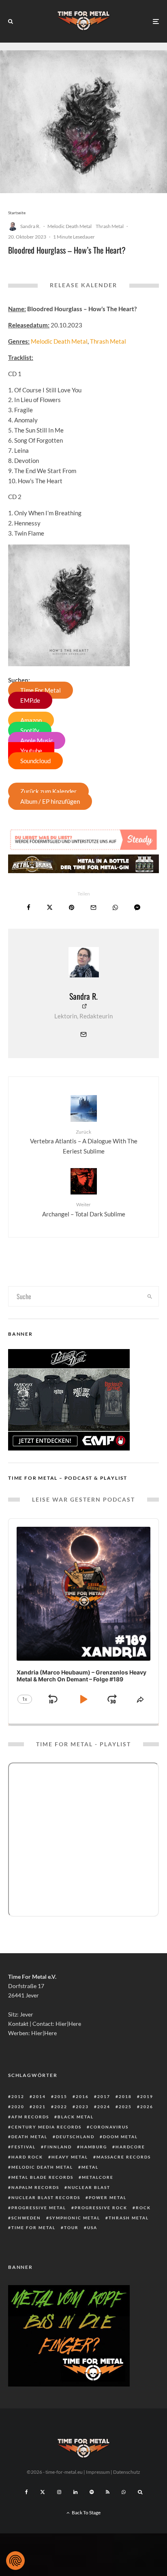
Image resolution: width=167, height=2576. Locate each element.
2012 (18, 2096)
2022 (61, 2107)
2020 (18, 2107)
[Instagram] (59, 2492)
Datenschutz (127, 2472)
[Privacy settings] (15, 2561)
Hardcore (130, 2147)
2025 (125, 2107)
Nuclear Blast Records (46, 2197)
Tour (71, 2227)
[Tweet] (50, 907)
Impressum (98, 2472)
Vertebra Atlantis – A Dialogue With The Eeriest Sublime (84, 1142)
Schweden (26, 2218)
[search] (150, 1296)
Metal (90, 2167)
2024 (104, 2107)
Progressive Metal (39, 2208)
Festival (24, 2147)
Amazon (31, 720)
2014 (39, 2096)
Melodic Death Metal (70, 226)
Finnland (58, 2147)
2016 (82, 2096)
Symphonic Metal (75, 2218)
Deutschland (75, 2137)
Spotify (30, 730)
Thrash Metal (110, 226)
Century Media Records (46, 2127)
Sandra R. (30, 226)
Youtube (31, 751)
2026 (147, 2107)
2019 (147, 2096)
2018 (125, 2096)
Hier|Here (68, 2024)
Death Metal (29, 2137)
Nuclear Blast (89, 2187)
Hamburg (94, 2147)
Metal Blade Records (42, 2177)
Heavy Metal (70, 2157)
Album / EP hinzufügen (50, 801)
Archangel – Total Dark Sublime (84, 1209)
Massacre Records (124, 2157)
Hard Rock (27, 2157)
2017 (104, 2096)
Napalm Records (35, 2187)
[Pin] (72, 907)
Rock (143, 2208)
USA (92, 2227)
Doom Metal (120, 2137)
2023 (82, 2107)
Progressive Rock (101, 2208)
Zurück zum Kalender (48, 791)
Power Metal (108, 2197)
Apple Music (37, 740)
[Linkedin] (75, 2492)
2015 (61, 2096)
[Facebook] (27, 2492)
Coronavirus (109, 2127)
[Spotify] (92, 2492)
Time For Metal (41, 690)
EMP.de (30, 700)
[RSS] (108, 2492)
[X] (43, 2492)
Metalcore (98, 2177)
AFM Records (30, 2117)
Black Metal (76, 2117)
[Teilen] (29, 907)
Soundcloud (35, 761)
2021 (39, 2107)
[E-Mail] (93, 907)
